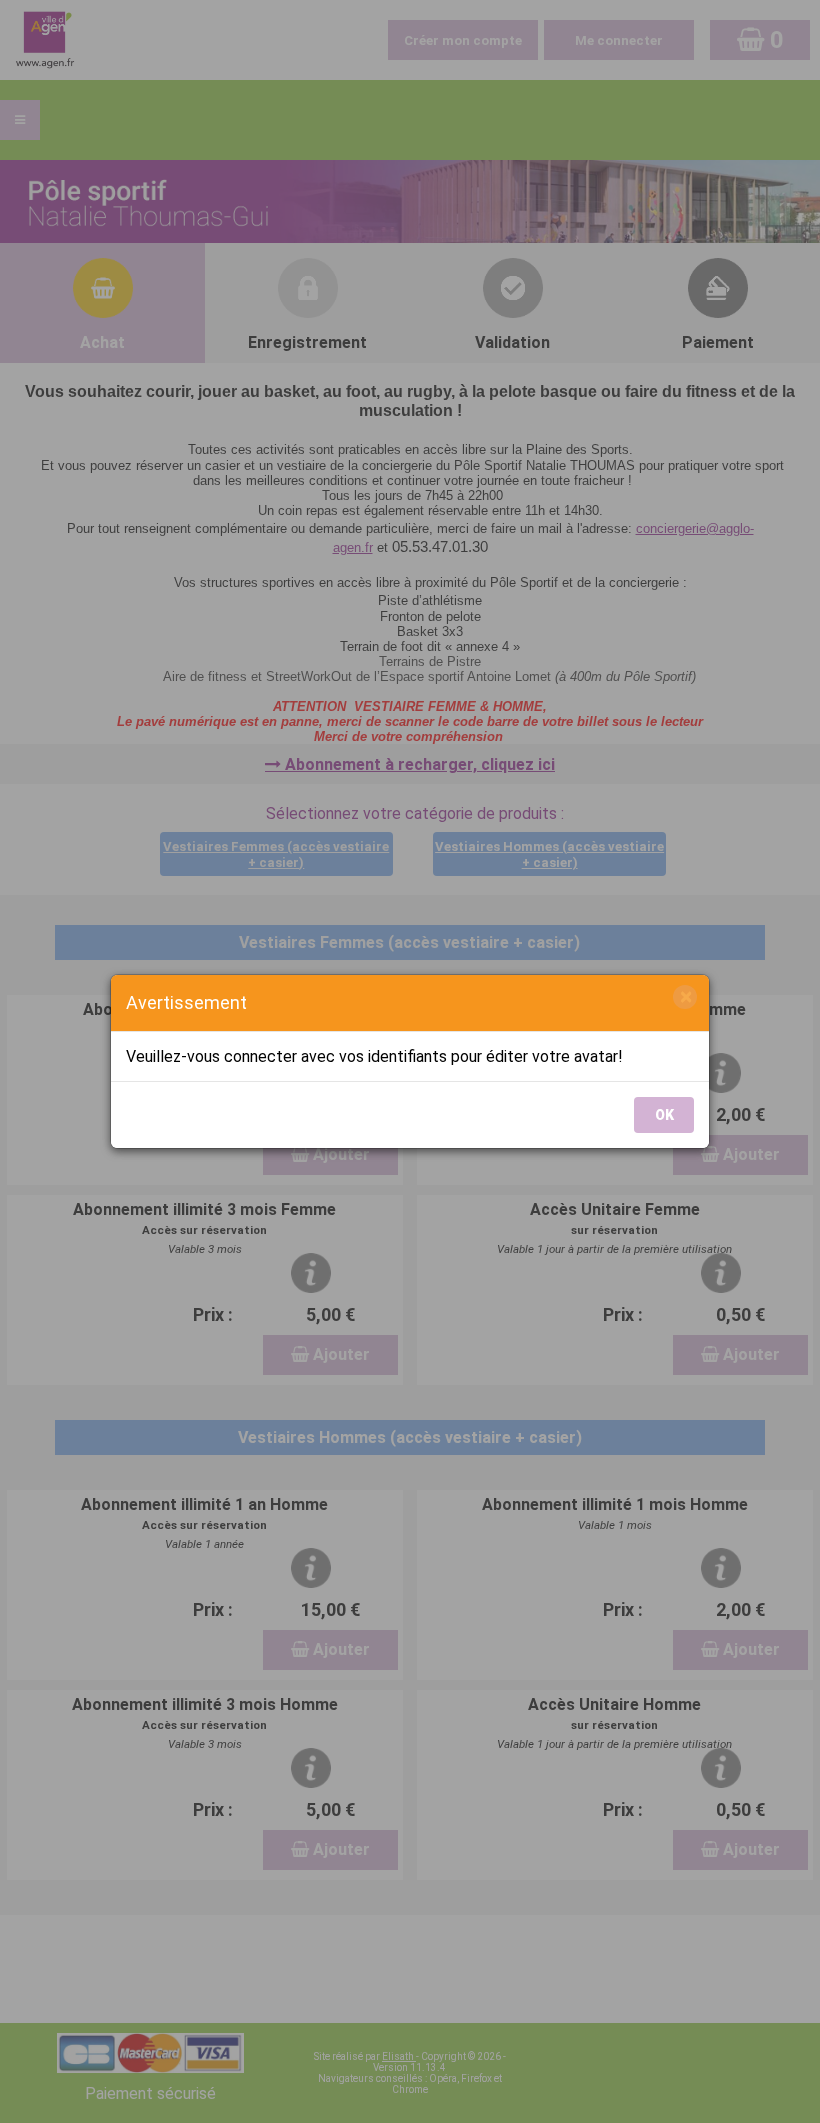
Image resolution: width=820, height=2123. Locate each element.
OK (664, 1115)
